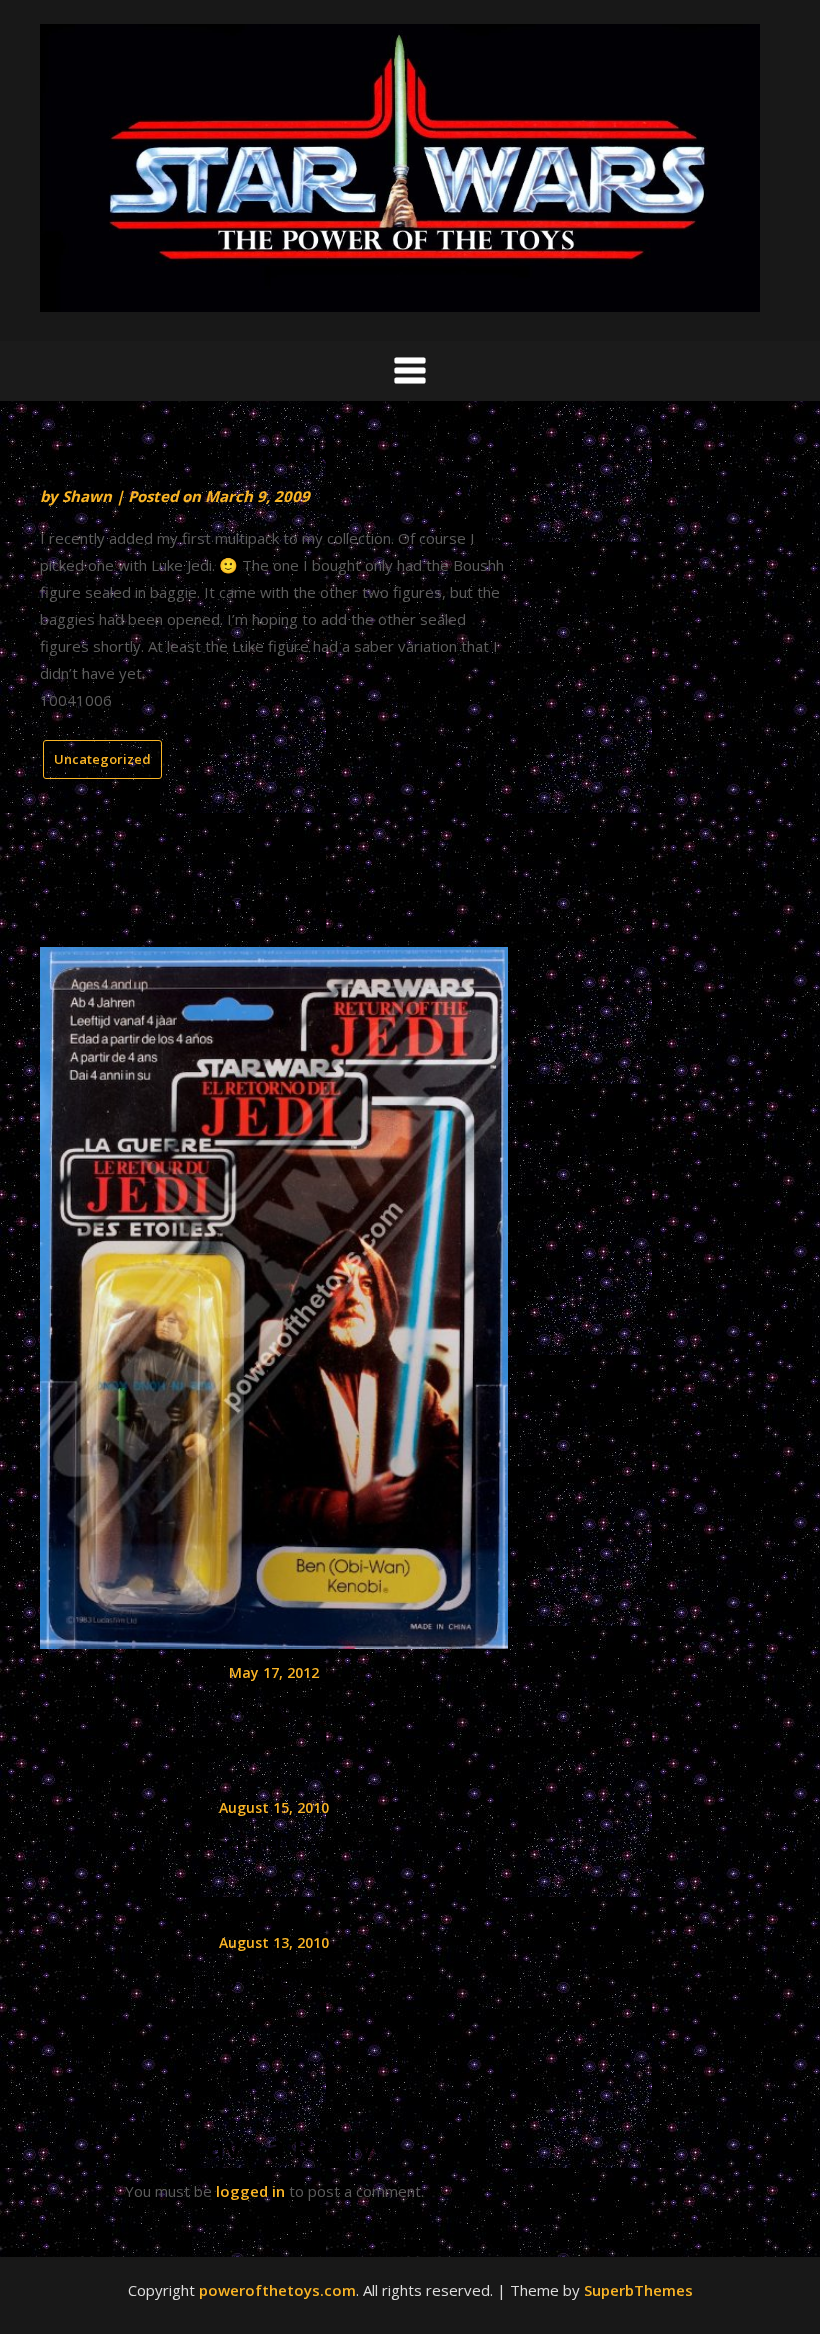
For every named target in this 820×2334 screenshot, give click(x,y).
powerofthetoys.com (277, 2290)
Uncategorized (102, 759)
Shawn (87, 496)
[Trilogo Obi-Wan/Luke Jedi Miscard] (274, 1291)
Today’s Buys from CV (274, 1979)
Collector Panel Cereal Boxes (274, 1844)
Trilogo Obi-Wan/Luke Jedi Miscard (274, 1709)
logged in (250, 2191)
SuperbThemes (638, 2290)
